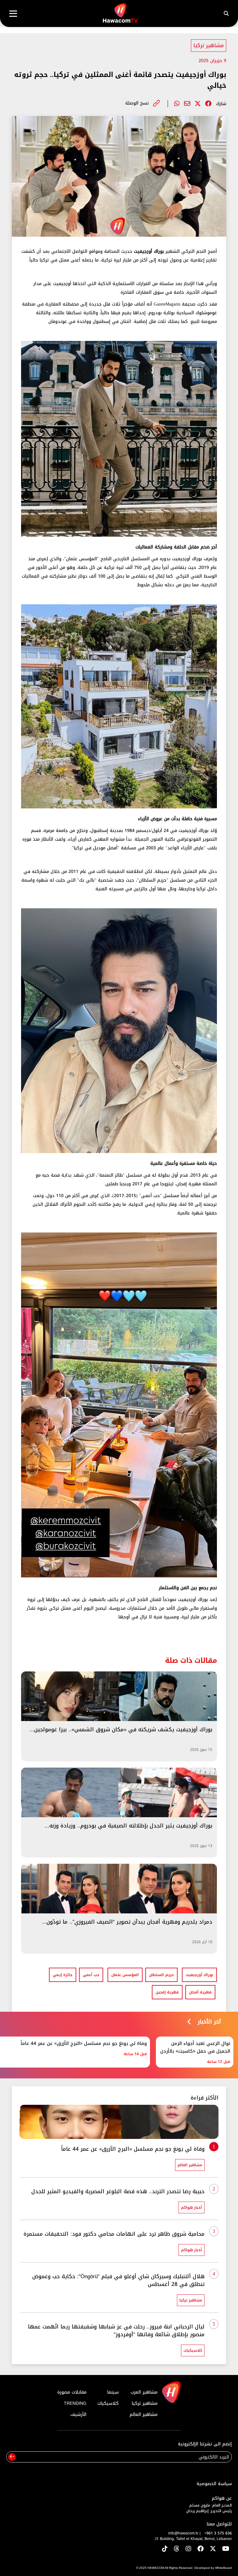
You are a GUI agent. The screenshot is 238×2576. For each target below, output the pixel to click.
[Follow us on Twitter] (213, 2549)
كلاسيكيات (108, 2403)
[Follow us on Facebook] (201, 2549)
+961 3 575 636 (218, 2533)
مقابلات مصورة (72, 2392)
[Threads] (177, 2549)
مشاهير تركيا (209, 45)
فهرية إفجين (167, 1992)
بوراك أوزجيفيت (199, 1975)
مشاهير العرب (144, 2392)
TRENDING (75, 2403)
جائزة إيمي (63, 1975)
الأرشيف (78, 2415)
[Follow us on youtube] (226, 2549)
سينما (113, 2392)
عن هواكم (222, 2498)
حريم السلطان (161, 1975)
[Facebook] (208, 104)
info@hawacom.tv (183, 2533)
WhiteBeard (223, 2568)
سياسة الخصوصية (214, 2484)
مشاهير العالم (143, 2415)
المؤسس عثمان (125, 1975)
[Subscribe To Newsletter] (12, 2457)
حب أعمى (91, 1975)
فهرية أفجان (200, 1992)
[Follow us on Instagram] (188, 2549)
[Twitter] (198, 104)
